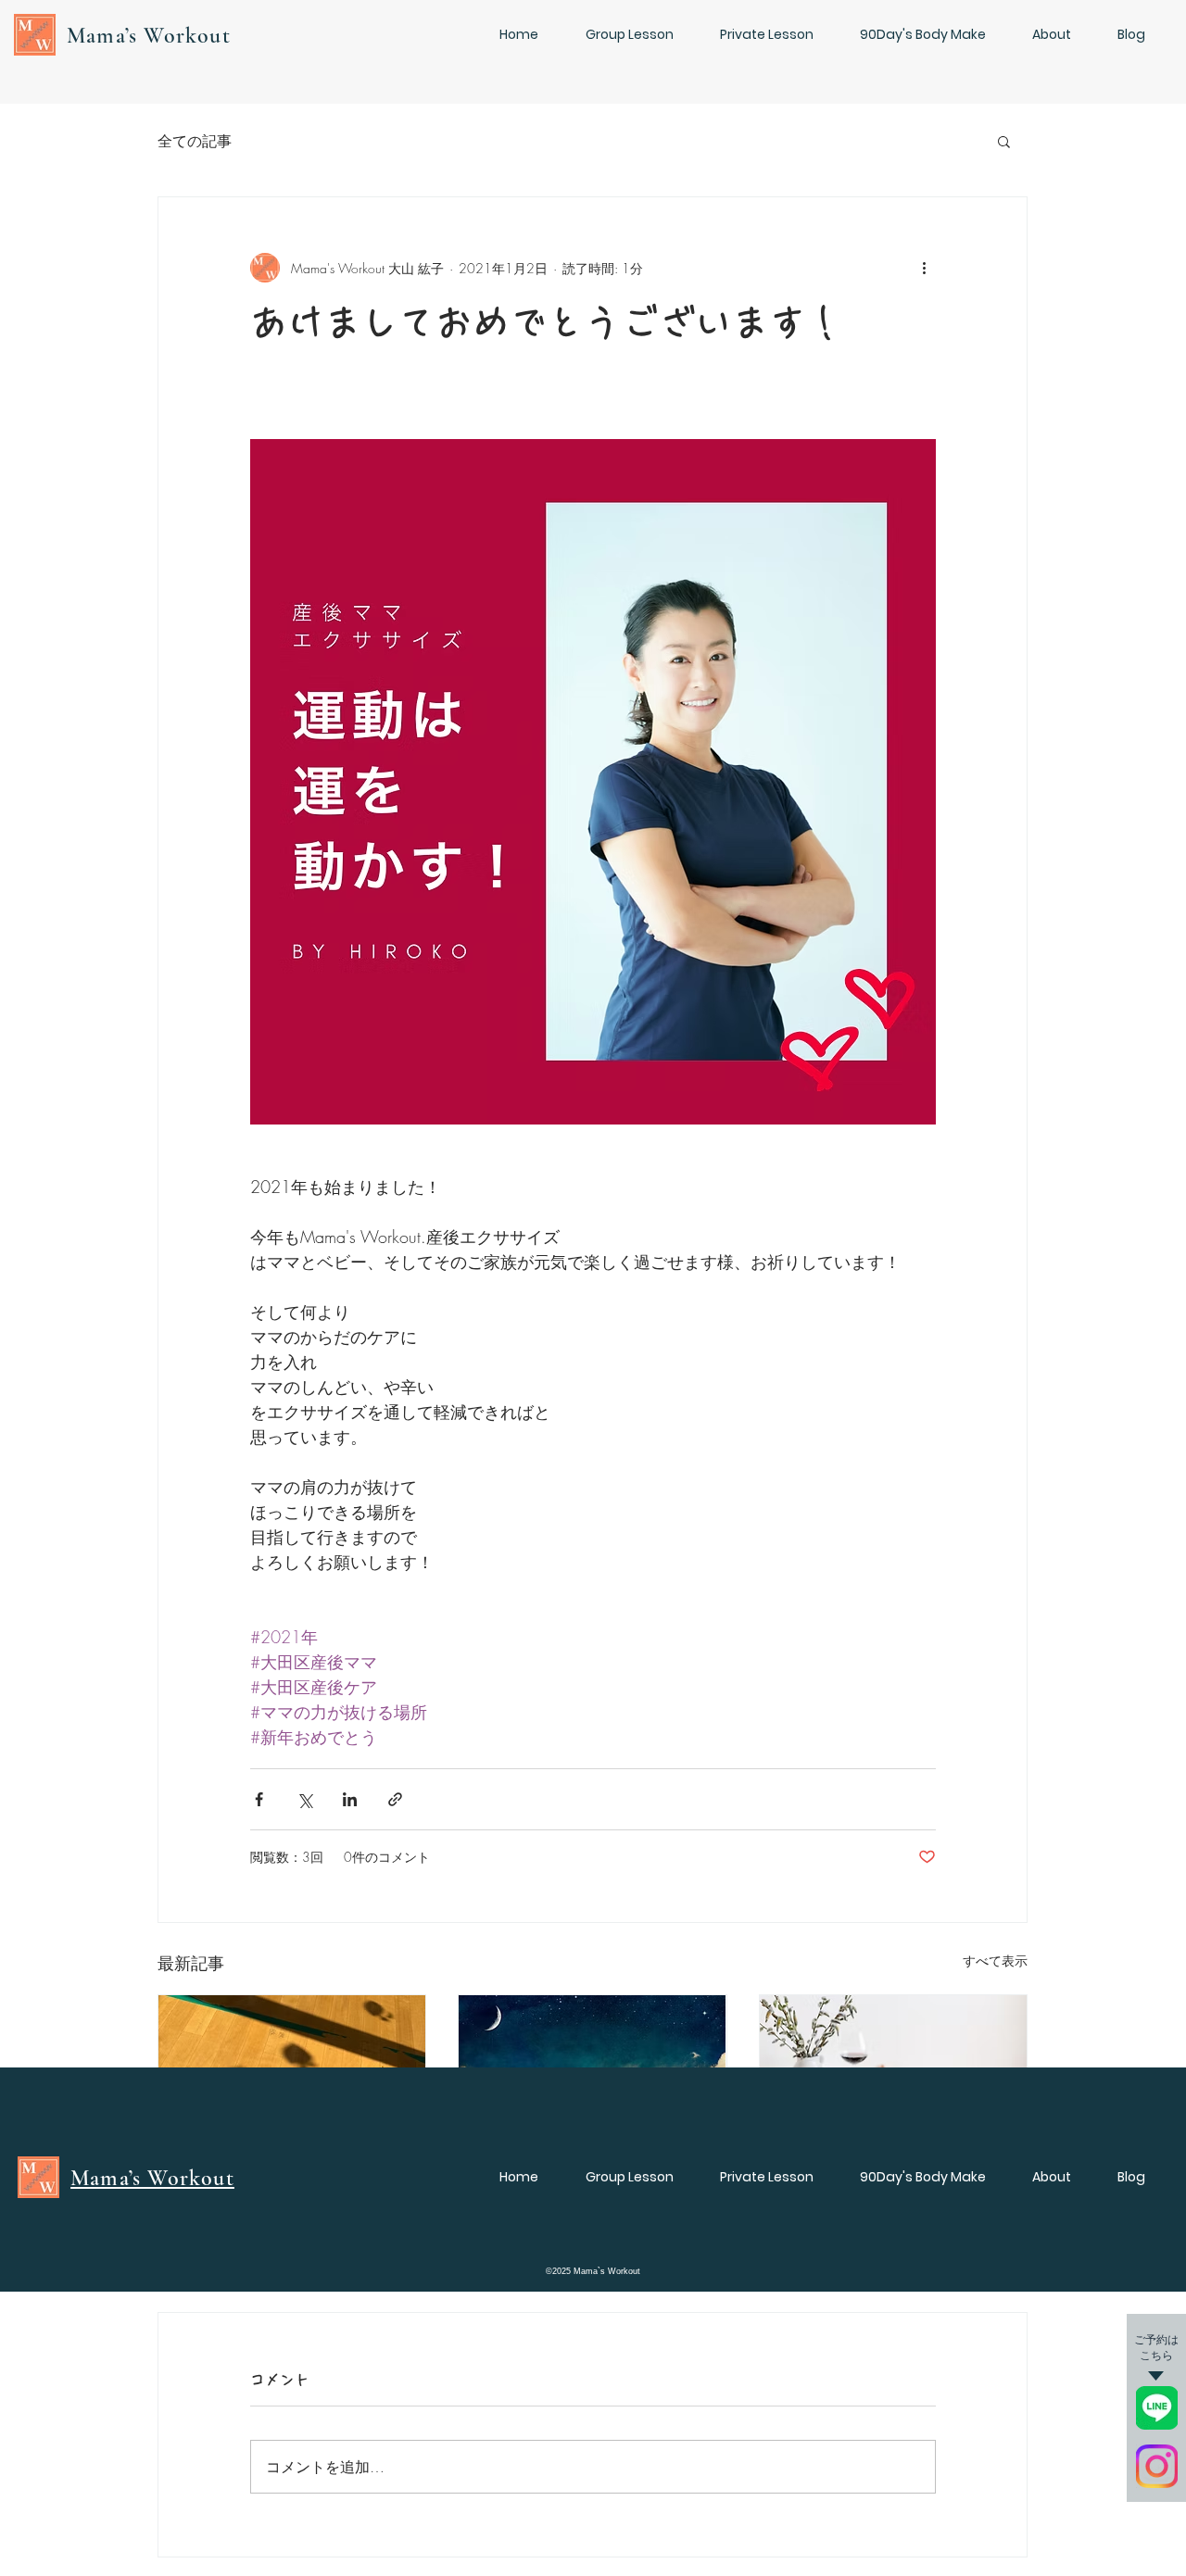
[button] (1004, 141)
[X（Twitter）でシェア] (304, 1799)
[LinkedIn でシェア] (350, 1799)
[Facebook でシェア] (259, 1799)
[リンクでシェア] (395, 1799)
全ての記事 (195, 141)
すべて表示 (995, 1960)
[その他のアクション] (925, 268)
